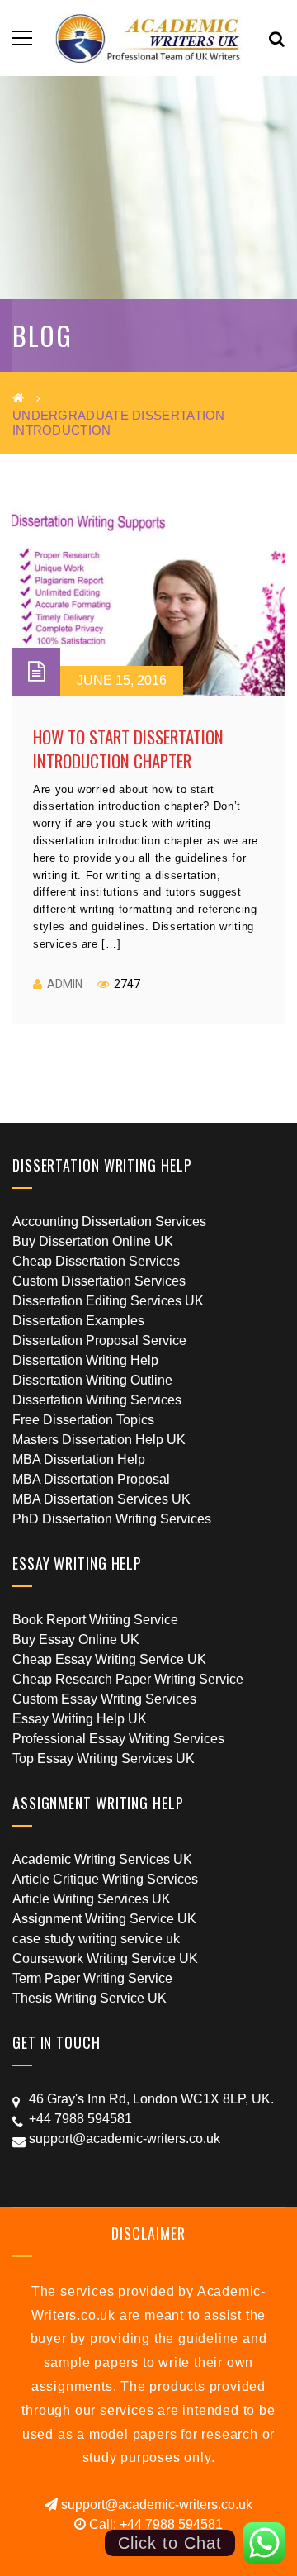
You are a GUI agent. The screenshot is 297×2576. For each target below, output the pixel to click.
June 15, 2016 (122, 680)
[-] (149, 38)
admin (65, 984)
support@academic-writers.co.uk (155, 2505)
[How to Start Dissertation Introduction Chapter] (148, 600)
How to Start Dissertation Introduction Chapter (128, 749)
